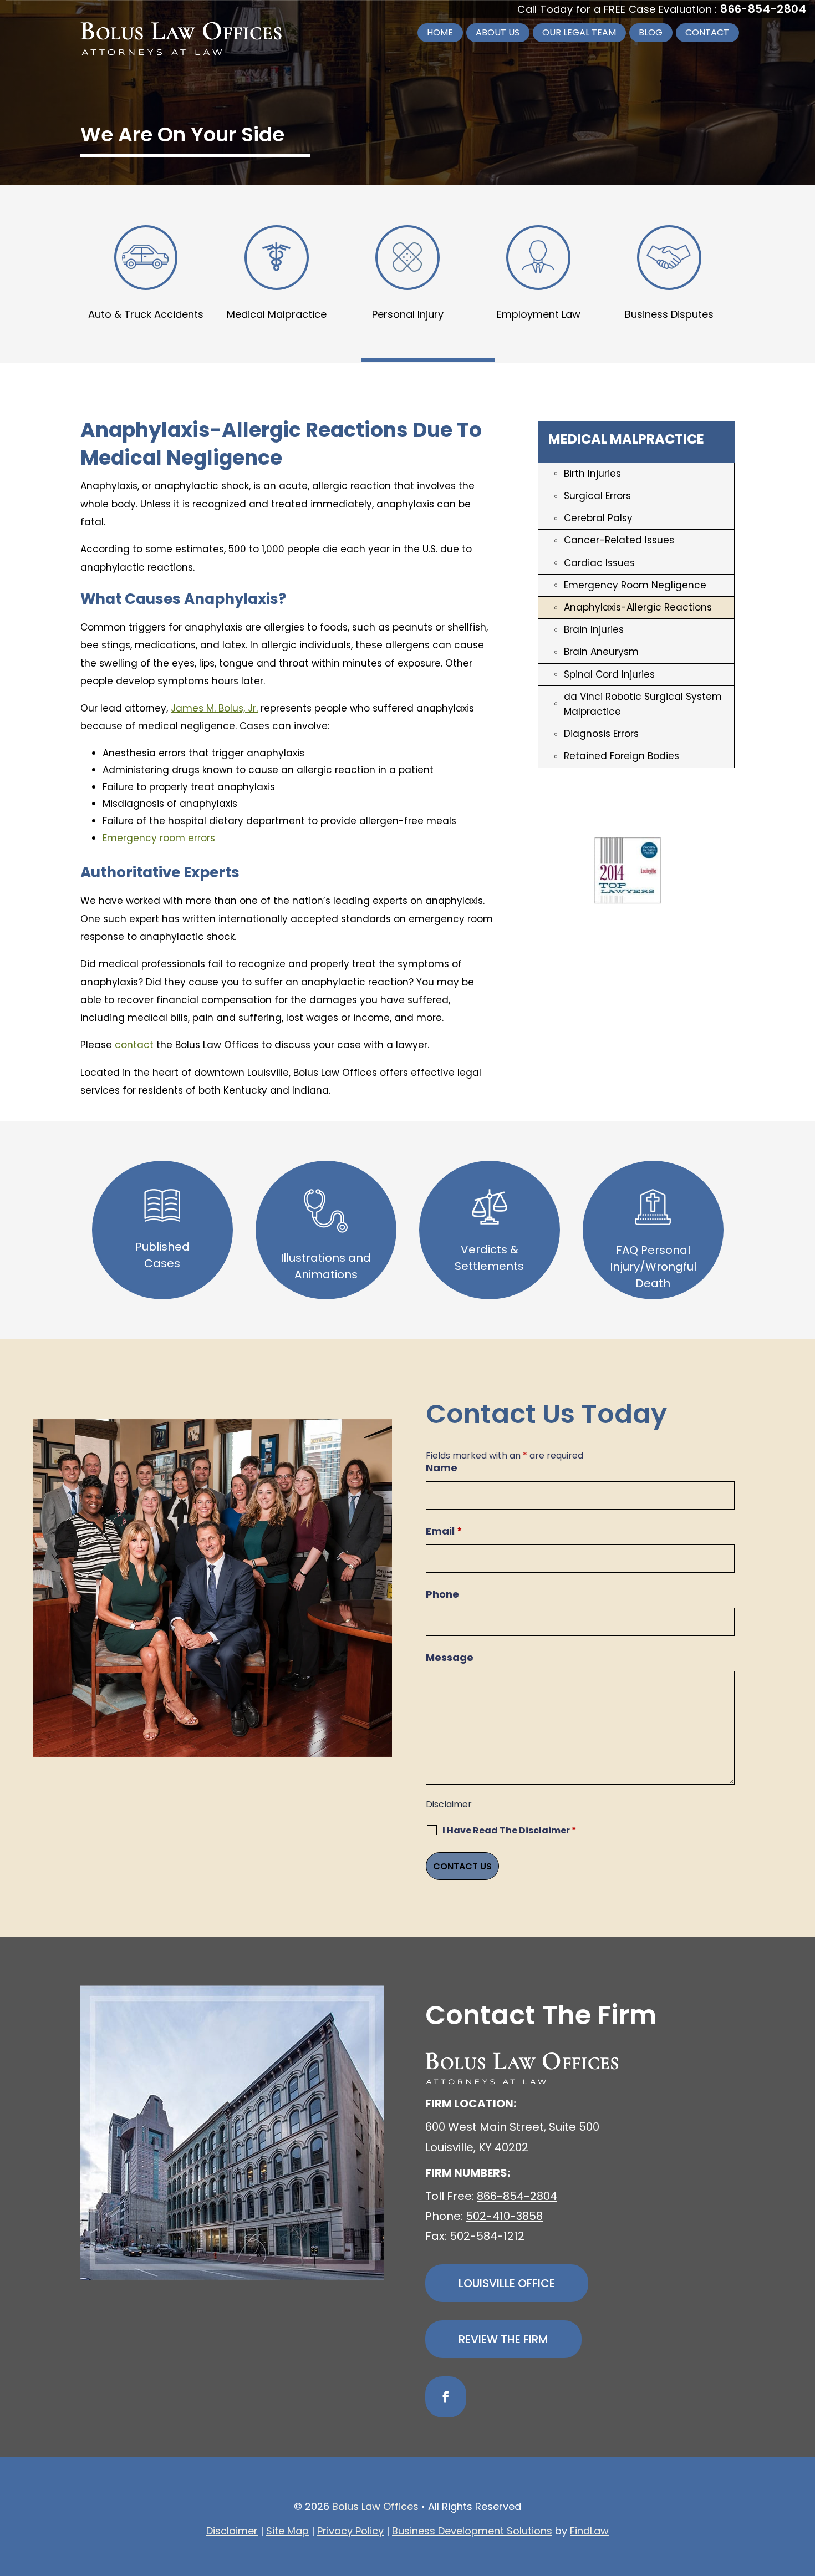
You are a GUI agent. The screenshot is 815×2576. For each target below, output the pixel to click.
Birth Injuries (592, 474)
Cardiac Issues (599, 563)
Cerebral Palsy (598, 518)
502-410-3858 (504, 2216)
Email (444, 1531)
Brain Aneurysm (601, 652)
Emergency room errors (159, 838)
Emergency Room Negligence (635, 585)
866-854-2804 (763, 9)
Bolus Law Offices (375, 2506)
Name (442, 1468)
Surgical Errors (597, 496)
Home (440, 32)
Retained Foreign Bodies (622, 756)
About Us (498, 32)
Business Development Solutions (472, 2531)
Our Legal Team (579, 32)
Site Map (287, 2531)
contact (134, 1045)
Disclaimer (449, 1804)
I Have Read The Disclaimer (510, 1830)
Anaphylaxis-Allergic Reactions (638, 607)
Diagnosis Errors (601, 734)
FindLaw (589, 2531)
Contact (707, 32)
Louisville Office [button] (507, 2283)
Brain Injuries (594, 629)
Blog (651, 32)
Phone (442, 1594)
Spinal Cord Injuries (609, 674)
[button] (804, 2496)
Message (450, 1657)
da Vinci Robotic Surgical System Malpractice (643, 704)
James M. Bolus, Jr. (214, 708)
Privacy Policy (350, 2531)
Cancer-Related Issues (619, 540)
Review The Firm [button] (503, 2339)
